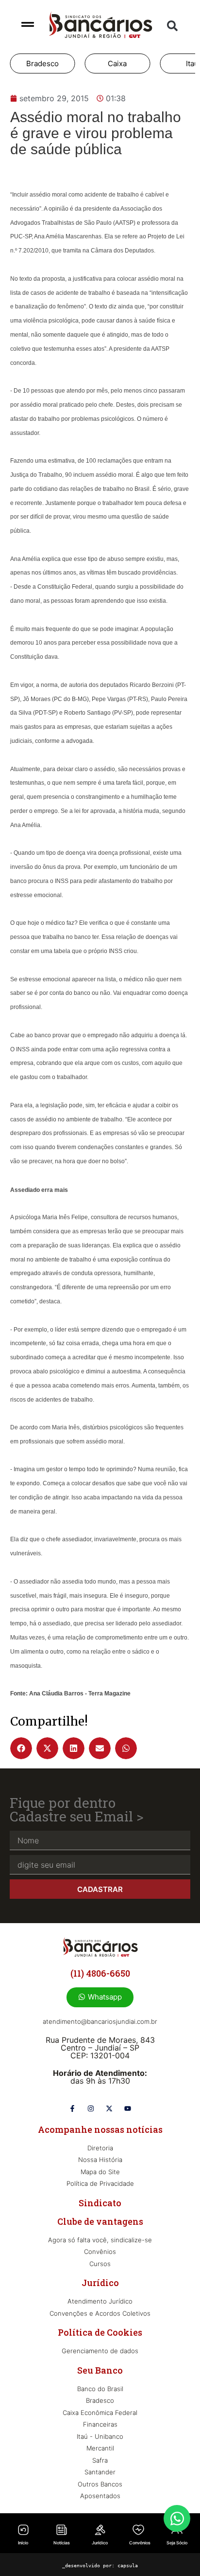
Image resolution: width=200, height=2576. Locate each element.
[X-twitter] (109, 2108)
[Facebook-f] (72, 2108)
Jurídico (100, 2543)
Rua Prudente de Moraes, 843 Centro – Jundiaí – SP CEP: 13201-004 (100, 2048)
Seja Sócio (177, 2543)
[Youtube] (128, 2108)
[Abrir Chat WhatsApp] (177, 2518)
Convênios (140, 2543)
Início (23, 2543)
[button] (172, 26)
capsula (128, 2566)
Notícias (62, 2543)
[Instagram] (91, 2108)
